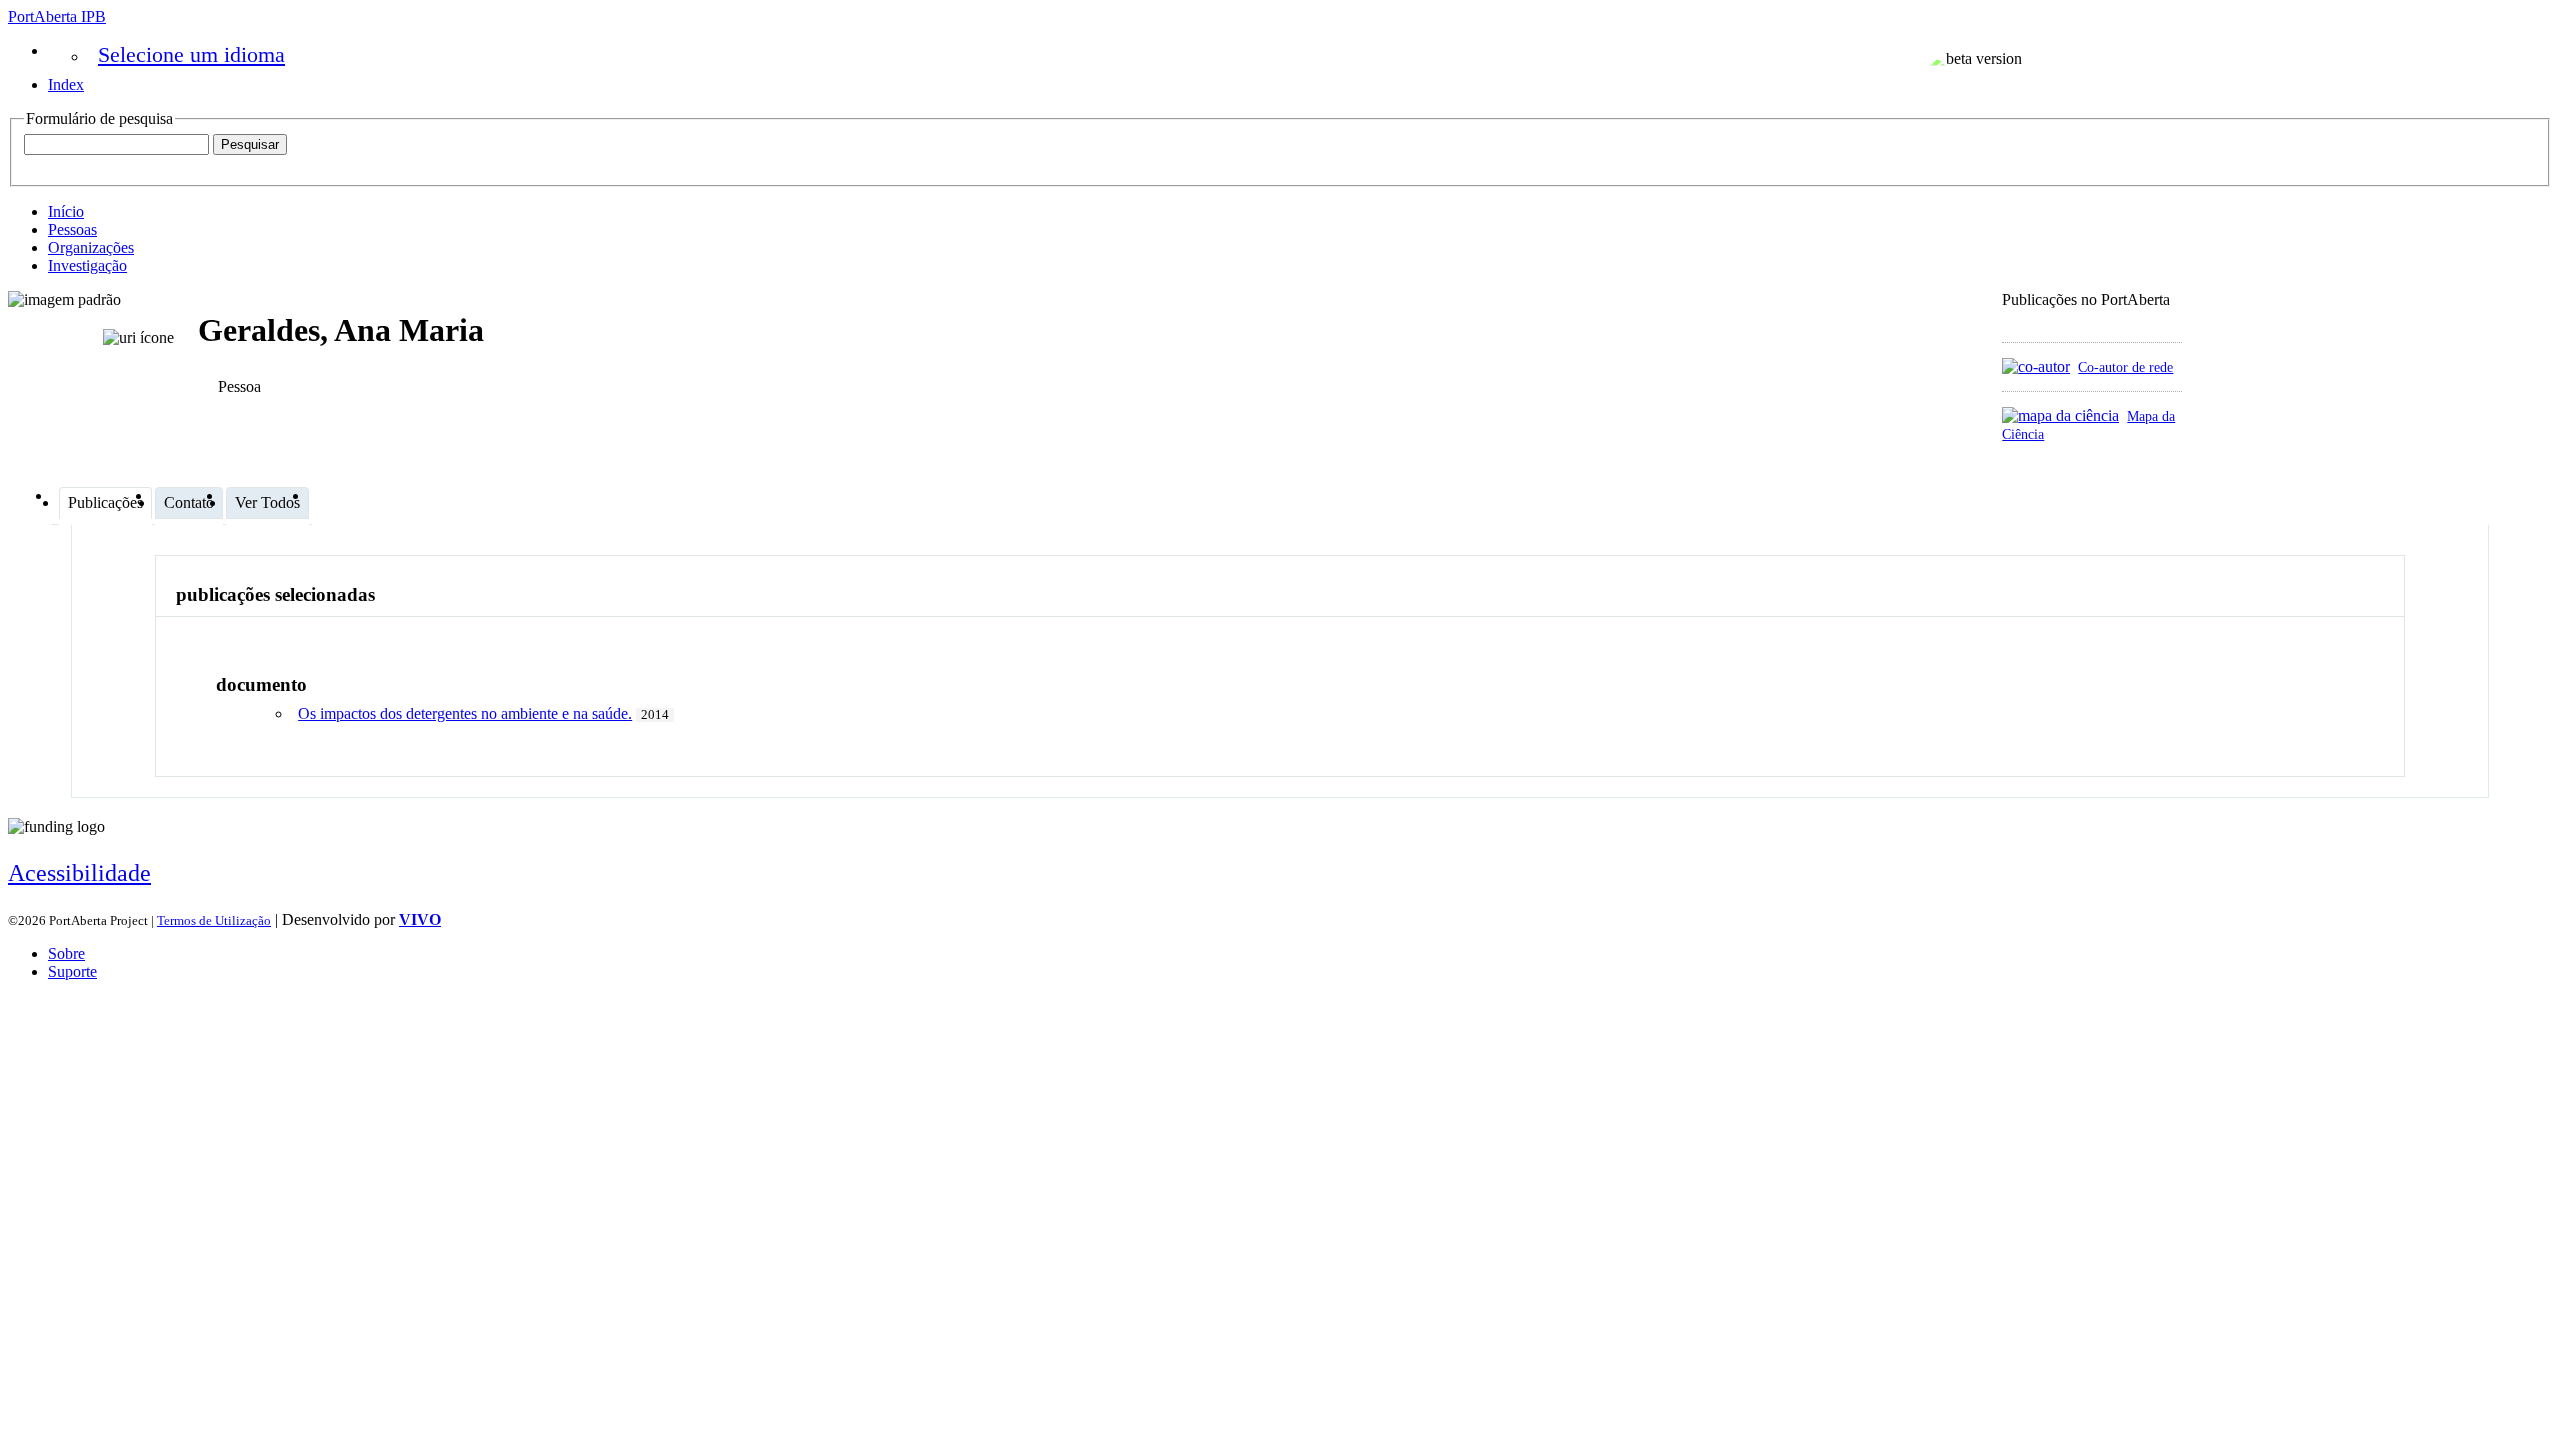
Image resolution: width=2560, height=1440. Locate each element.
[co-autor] (2036, 366)
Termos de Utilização (214, 920)
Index (66, 84)
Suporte (72, 971)
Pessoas (72, 229)
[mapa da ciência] (2060, 415)
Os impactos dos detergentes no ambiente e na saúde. (465, 713)
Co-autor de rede (2125, 367)
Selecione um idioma (191, 54)
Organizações (91, 247)
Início (66, 211)
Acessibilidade (79, 873)
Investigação (87, 265)
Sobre (66, 953)
